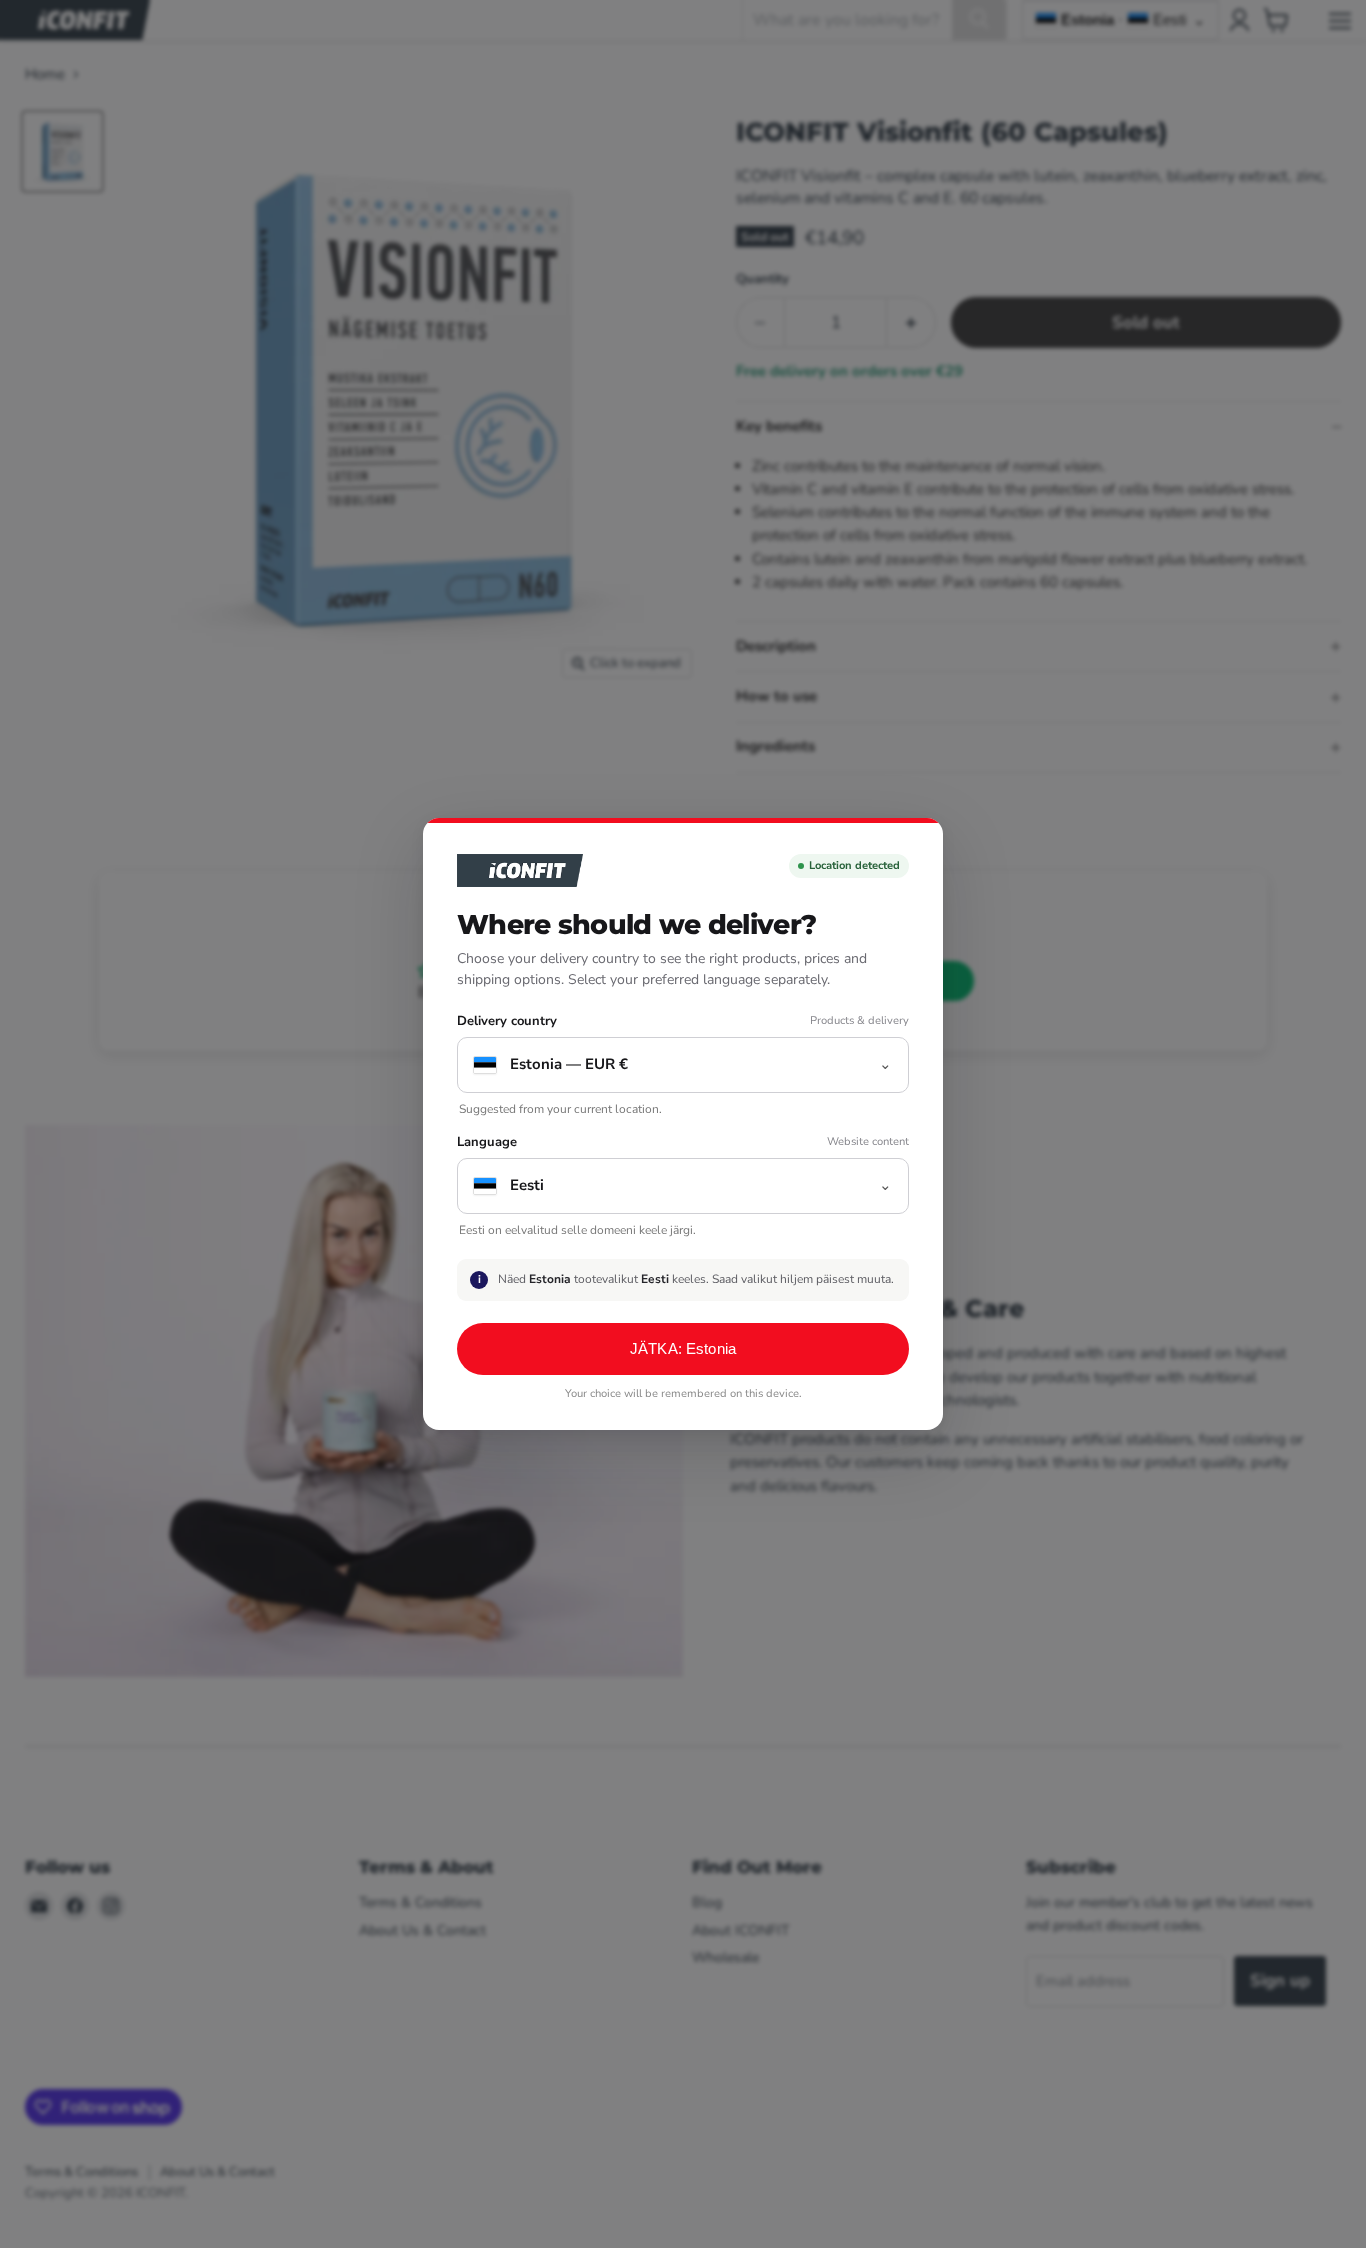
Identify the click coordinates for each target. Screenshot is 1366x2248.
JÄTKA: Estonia (683, 1348)
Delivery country (507, 1021)
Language (487, 1142)
